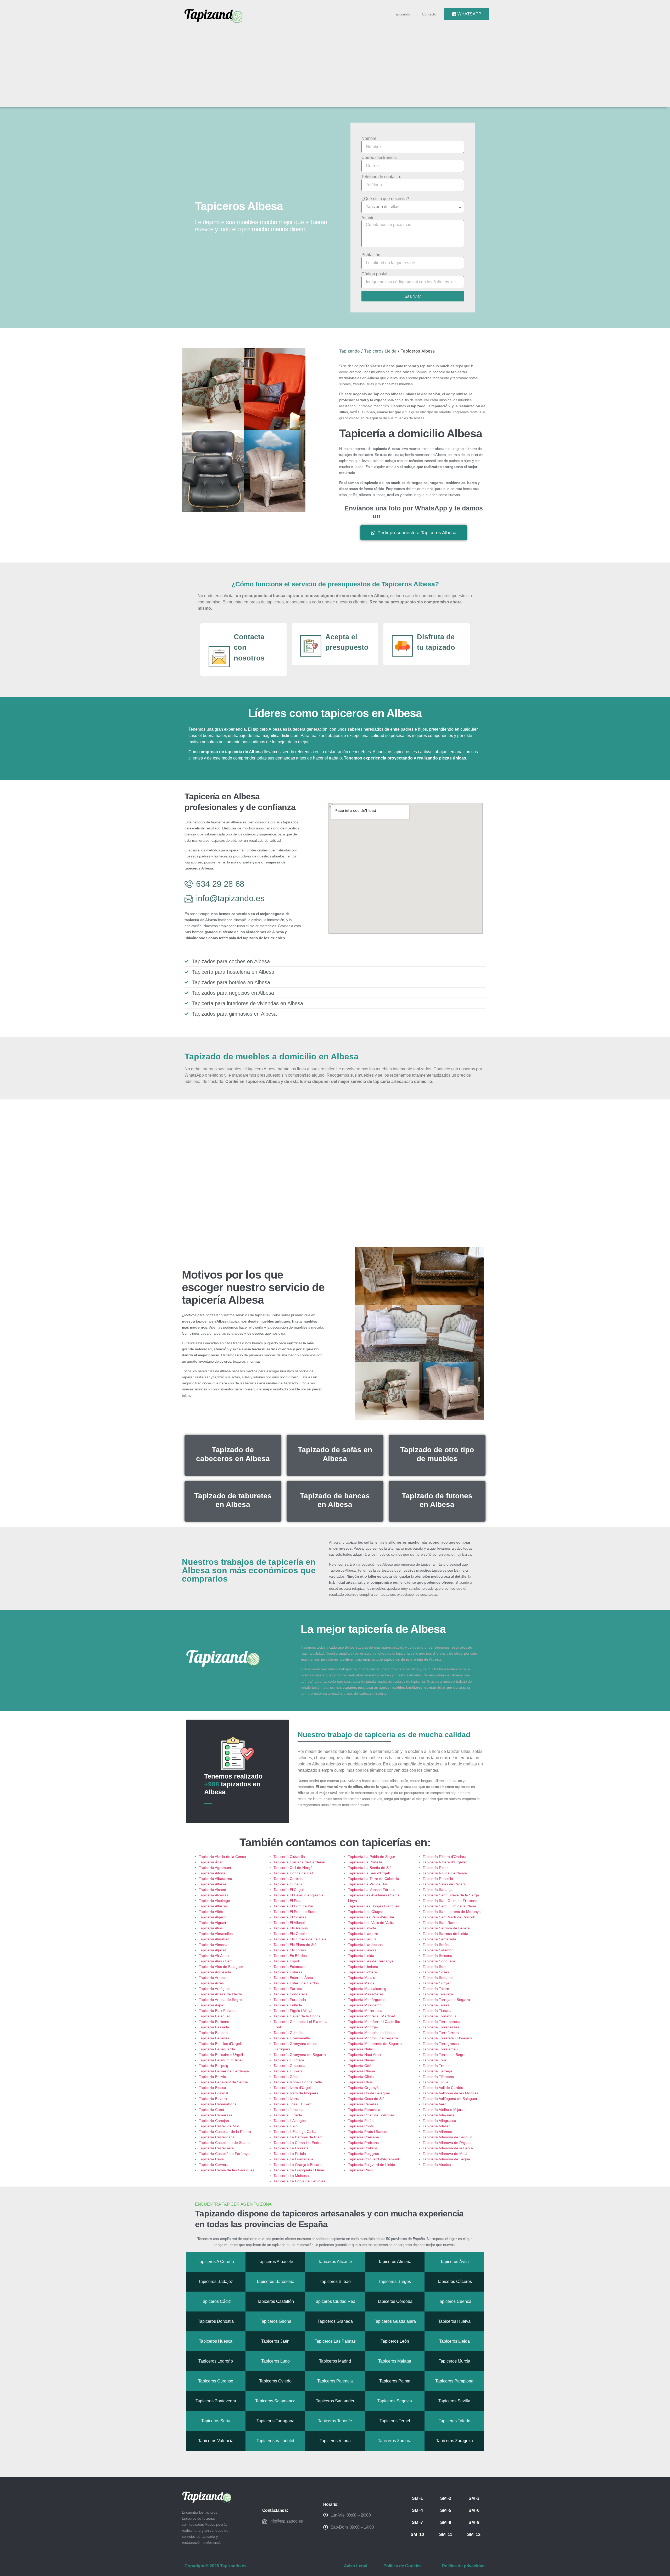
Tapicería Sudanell (438, 1978)
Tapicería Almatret (214, 1939)
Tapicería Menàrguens (367, 2000)
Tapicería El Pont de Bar (294, 1906)
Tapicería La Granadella (293, 2159)
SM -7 (417, 2522)
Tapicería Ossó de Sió (366, 2099)
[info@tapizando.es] (265, 2521)
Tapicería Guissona (289, 2066)
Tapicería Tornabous (440, 2016)
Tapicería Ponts (361, 2126)
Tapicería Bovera (213, 2099)
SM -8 (446, 2522)
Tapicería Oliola (361, 2077)
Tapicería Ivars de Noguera (296, 2093)
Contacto (429, 14)
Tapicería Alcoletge (214, 1901)
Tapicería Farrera (288, 1989)
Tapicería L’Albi (286, 2126)
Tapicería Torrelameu (440, 2049)
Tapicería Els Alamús (291, 1928)
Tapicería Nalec (361, 2049)
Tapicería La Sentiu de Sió (370, 1868)
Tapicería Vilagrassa (439, 2121)
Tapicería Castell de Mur (219, 2126)
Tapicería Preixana (364, 2137)
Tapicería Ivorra (286, 2099)
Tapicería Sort (434, 1967)
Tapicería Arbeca (213, 1978)
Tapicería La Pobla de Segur (372, 1857)
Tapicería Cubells (288, 1884)
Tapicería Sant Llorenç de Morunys (452, 1912)
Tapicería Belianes (214, 2038)
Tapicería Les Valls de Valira (371, 1923)
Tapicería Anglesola (215, 1972)
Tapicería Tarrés (436, 2005)
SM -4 (417, 2510)
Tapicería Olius (360, 2082)
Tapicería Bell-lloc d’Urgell (220, 2044)
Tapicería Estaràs (288, 1972)
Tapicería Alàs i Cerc (216, 1961)
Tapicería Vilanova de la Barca (448, 2148)
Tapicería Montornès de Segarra (375, 2044)
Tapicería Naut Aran (364, 2055)
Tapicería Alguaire (214, 1923)
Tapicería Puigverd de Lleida (372, 2165)
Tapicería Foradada (290, 2000)
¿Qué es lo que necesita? (385, 199)
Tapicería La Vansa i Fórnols (372, 1890)
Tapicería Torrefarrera (441, 2033)
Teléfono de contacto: (381, 177)
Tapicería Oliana (362, 2071)
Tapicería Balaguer (214, 2016)
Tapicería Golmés (288, 2033)
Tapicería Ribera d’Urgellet (445, 1862)
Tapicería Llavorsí (363, 1950)
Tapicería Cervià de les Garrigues (227, 2170)
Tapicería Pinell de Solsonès (371, 2115)
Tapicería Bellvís (212, 2077)
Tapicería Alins (211, 1928)
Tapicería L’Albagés (290, 2121)
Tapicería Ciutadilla (289, 1857)
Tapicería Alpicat (212, 1950)
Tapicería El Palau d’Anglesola (298, 1895)
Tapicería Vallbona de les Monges (451, 2093)
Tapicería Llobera (362, 1972)
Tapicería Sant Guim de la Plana (449, 1906)
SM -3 (474, 2498)
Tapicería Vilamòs (437, 2132)
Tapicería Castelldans (217, 2137)
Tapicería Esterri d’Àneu (293, 1978)
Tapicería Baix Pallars (217, 2011)
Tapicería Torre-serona (442, 2022)
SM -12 (474, 2534)
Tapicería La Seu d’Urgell (369, 1873)
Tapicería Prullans (363, 2148)
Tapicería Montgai (363, 2027)
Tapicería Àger (211, 1862)
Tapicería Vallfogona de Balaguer (450, 2099)
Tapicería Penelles (363, 2104)
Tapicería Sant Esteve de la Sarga (451, 1895)
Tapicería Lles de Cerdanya (371, 1961)
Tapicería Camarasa (216, 2115)
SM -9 (474, 2522)
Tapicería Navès (361, 2060)
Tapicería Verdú (436, 2104)
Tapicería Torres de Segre (444, 2055)
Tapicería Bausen (213, 2033)
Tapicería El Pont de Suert (295, 1912)
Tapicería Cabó (211, 2110)
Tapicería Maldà (361, 1983)
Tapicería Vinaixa (437, 2165)
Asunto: (368, 218)
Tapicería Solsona (437, 1956)
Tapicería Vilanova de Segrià (446, 2159)
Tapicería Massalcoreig (367, 1989)
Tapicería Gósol (286, 2077)
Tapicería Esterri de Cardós (296, 1983)
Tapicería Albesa (213, 1884)
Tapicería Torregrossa (441, 2044)
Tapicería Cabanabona (218, 2104)
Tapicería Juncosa (289, 2110)
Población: (371, 255)
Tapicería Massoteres (366, 1994)
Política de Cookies (403, 2566)
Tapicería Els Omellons (292, 1934)
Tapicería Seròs (436, 1945)
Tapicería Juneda (288, 2115)
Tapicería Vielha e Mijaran (444, 2110)
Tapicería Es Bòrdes (290, 1956)
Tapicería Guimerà (289, 2060)
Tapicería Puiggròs (364, 2154)
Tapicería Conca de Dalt (293, 1873)
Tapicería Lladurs (362, 1939)
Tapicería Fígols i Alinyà (293, 2011)
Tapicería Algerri (212, 1917)
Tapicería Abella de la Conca (222, 1857)
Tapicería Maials (362, 1978)
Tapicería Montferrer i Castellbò (374, 2022)
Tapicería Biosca (213, 2088)
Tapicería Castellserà (216, 2148)
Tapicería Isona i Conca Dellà (298, 2082)
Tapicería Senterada (439, 1939)
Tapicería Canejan (214, 2121)
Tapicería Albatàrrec (215, 1879)
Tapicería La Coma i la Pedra (298, 2143)
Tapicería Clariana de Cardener (300, 1862)
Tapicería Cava (211, 2159)
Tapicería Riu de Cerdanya (445, 1873)
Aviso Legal (356, 2566)
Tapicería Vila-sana (439, 2115)
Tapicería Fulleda (288, 2005)
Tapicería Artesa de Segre (220, 2000)
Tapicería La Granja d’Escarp (298, 2165)
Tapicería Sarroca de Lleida (445, 1934)
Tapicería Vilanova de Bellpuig (448, 2137)
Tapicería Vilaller (436, 2126)
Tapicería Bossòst (214, 2093)
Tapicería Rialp (360, 2170)
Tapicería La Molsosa (291, 2176)
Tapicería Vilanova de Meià (445, 2154)
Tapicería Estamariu (290, 1967)
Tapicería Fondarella (291, 1994)
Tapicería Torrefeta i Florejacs (447, 2038)
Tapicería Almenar (214, 1945)
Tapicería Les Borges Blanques (374, 1906)
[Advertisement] (337, 63)
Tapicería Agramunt (215, 1868)
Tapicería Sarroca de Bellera (446, 1928)
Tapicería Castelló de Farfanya (224, 2154)
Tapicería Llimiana (363, 1967)
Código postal (374, 274)
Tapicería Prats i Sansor (368, 2132)
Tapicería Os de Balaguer (369, 2093)
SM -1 (417, 2498)
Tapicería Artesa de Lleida (220, 1994)
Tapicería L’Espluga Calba (295, 2132)
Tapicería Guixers (288, 2071)
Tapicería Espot (286, 1961)
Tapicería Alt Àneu (214, 1956)
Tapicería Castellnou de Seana (224, 2143)
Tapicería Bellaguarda (217, 2049)
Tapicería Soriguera (439, 1961)
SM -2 (446, 2498)
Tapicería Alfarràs (213, 1906)
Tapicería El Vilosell (289, 1923)
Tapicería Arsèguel (214, 1989)
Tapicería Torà (434, 2060)
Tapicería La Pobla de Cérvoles (299, 2181)
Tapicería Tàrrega (437, 2071)
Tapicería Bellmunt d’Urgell (221, 2060)
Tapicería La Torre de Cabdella (374, 1879)
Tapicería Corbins (288, 1879)
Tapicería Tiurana (437, 2011)
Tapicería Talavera (438, 1994)
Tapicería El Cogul (289, 1890)
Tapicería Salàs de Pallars (444, 1884)
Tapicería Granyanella (292, 2038)
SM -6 (474, 2510)
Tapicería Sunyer (437, 1983)
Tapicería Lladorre (363, 1934)
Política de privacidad (463, 2566)
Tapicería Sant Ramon (441, 1923)
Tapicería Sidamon (438, 1950)
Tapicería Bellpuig (214, 2066)
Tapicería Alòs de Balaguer (221, 1967)
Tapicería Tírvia (435, 2082)
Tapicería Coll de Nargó (293, 1868)
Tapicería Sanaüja (438, 1890)
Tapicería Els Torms (290, 1950)
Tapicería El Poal (287, 1901)
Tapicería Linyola (362, 1928)
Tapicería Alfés (211, 1912)
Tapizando (402, 14)
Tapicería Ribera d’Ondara (445, 1857)
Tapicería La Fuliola (290, 2154)
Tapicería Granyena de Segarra (300, 2055)
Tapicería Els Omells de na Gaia (300, 1939)
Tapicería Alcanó (213, 1890)
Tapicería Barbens (214, 2022)
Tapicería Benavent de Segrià (223, 2082)
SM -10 (417, 2534)
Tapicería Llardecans (365, 1945)
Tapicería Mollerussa (365, 2011)
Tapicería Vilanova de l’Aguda (447, 2143)
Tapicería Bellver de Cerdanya (224, 2071)
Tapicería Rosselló (438, 1879)
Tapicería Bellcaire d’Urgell (221, 2055)
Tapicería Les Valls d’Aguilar (371, 1917)
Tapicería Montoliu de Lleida (371, 2033)
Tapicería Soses (436, 1972)
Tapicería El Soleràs (290, 1917)
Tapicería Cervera (214, 2165)
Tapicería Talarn (436, 1989)
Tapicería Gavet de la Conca (297, 2016)
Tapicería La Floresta (291, 2148)
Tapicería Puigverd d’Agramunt (374, 2159)
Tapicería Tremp (436, 2066)
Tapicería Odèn (361, 2066)
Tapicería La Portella (365, 1862)
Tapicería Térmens (438, 2077)
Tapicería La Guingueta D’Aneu (299, 2170)
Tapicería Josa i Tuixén (292, 2104)
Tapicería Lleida (361, 1956)
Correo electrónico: (379, 158)
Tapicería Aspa (211, 2005)
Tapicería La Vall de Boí (368, 1884)
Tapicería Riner (435, 1868)
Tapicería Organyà (363, 2088)
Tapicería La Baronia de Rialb (298, 2137)
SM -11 (446, 2534)
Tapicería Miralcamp (365, 2005)
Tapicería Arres (211, 1983)
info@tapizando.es (286, 2521)
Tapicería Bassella (214, 2027)
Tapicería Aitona (212, 1873)
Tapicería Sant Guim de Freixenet (451, 1901)
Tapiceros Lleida (380, 351)
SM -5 (446, 2510)
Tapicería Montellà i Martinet (372, 2016)
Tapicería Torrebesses (441, 2027)
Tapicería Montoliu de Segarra (373, 2038)
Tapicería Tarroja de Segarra (446, 2000)
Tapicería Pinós (361, 2121)
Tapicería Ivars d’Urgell (292, 2088)
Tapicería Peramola (364, 2110)
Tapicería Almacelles (216, 1934)
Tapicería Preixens (363, 2143)
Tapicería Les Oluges (366, 1912)
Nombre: (369, 139)
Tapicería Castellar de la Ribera (225, 2132)
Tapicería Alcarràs (214, 1895)
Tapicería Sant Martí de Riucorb (449, 1917)
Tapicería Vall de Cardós (443, 2088)
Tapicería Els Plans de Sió (295, 1945)
